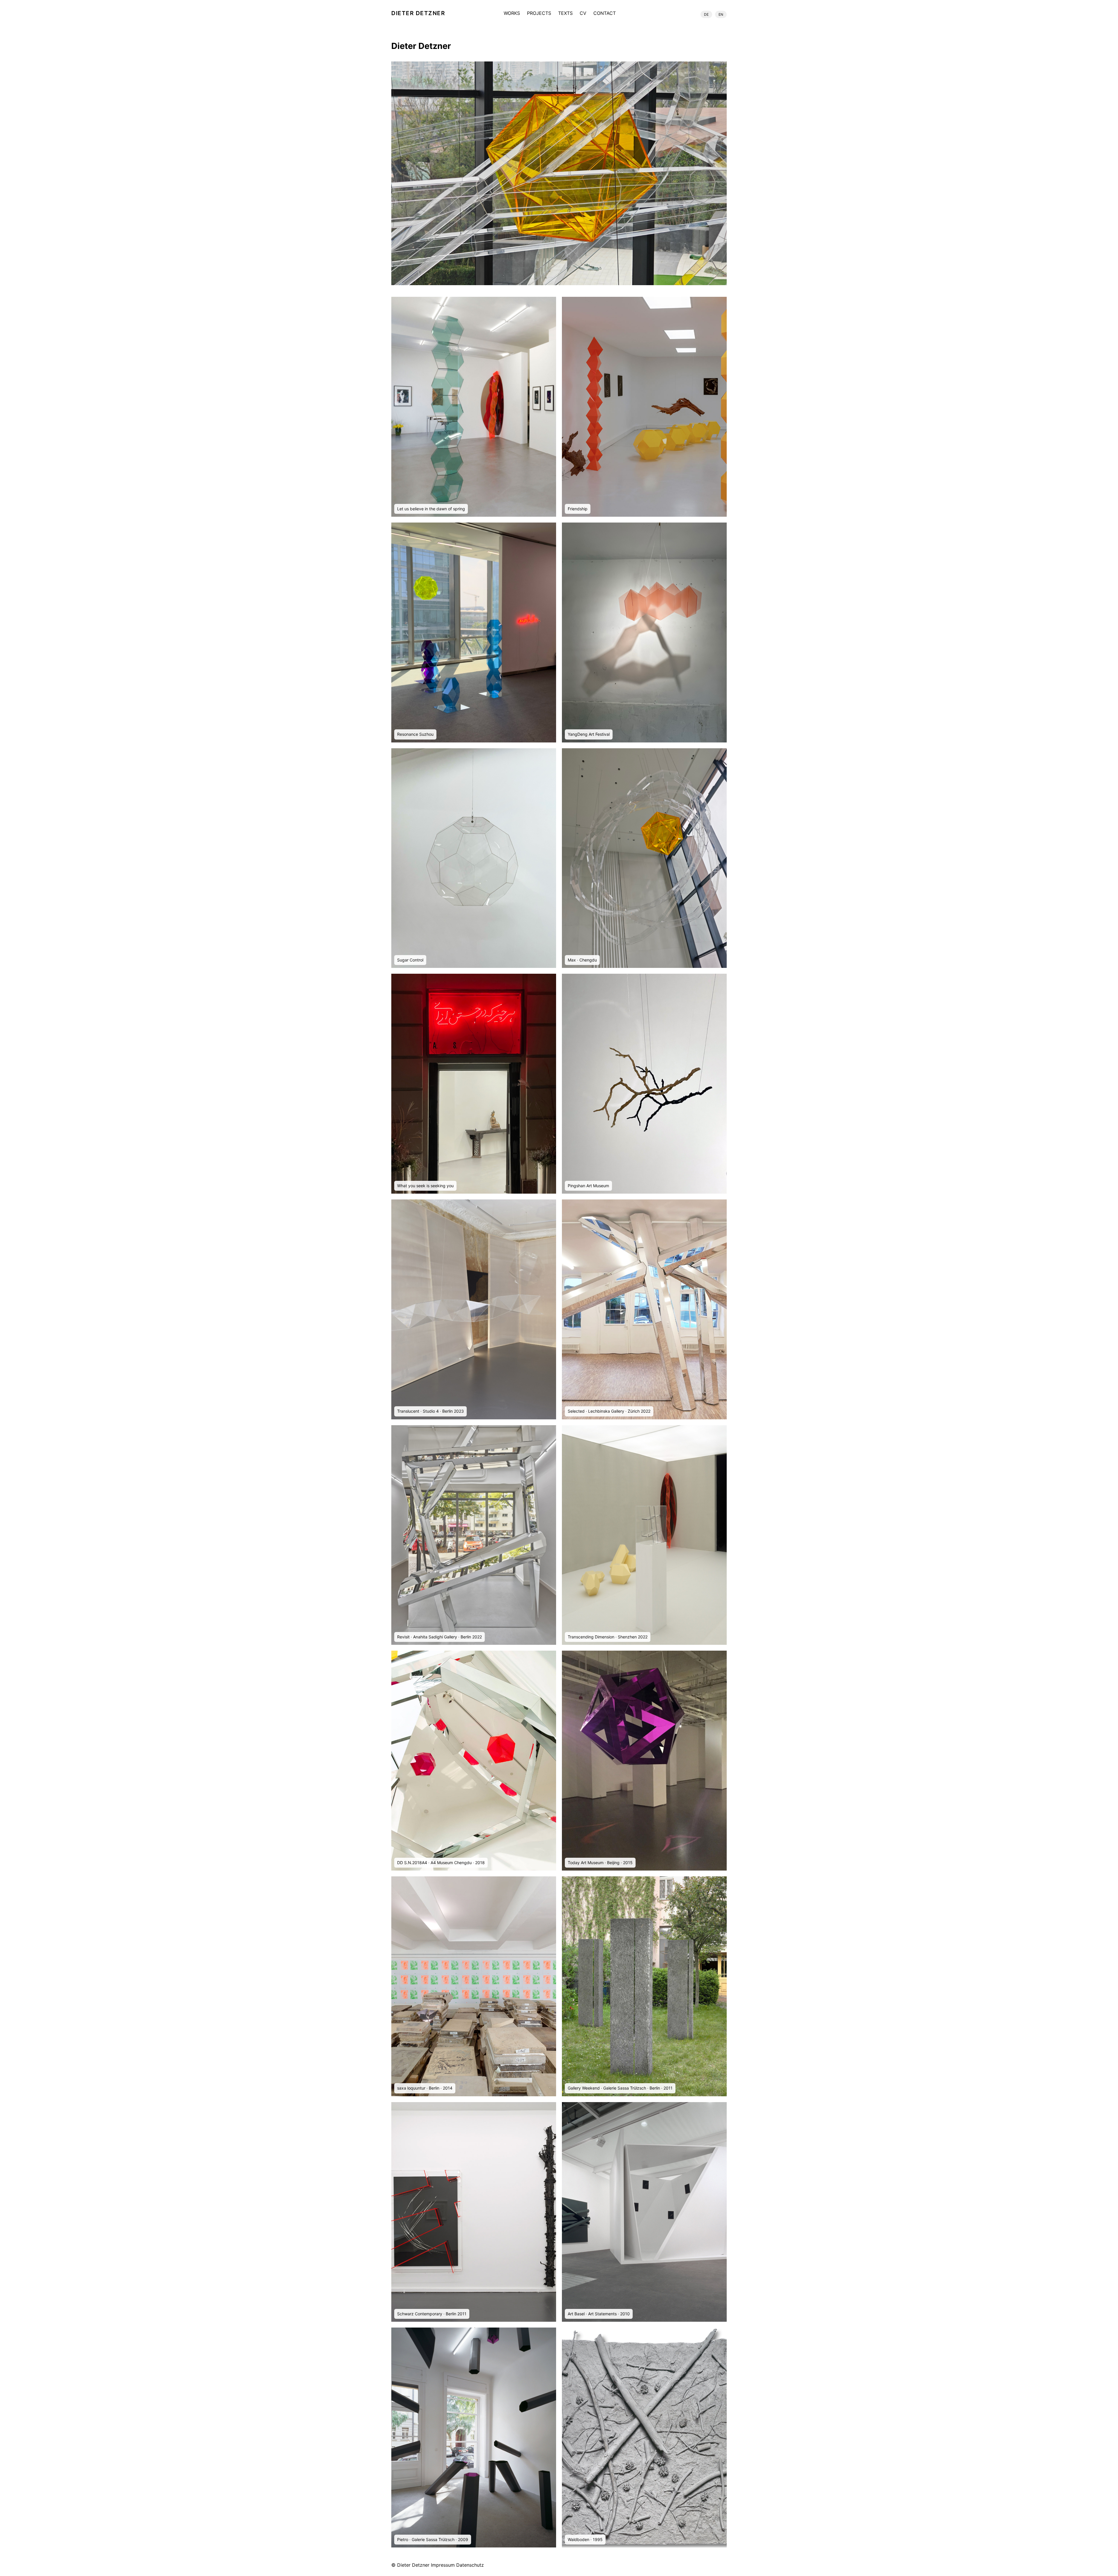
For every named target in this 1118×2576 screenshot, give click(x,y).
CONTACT (605, 13)
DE (706, 14)
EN (721, 14)
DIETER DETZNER (418, 13)
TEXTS (565, 13)
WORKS (512, 13)
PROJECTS (539, 13)
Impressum (443, 2565)
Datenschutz (470, 2565)
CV (583, 13)
